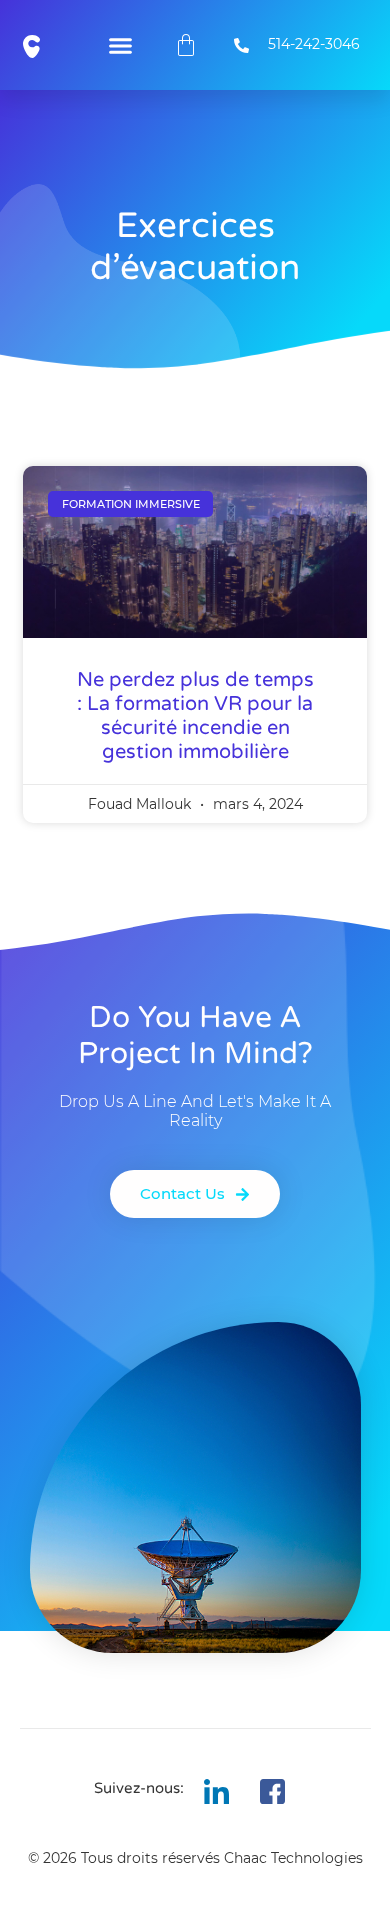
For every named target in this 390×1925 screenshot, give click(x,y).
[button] (120, 45)
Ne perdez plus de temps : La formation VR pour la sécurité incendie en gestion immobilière (195, 716)
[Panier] (186, 45)
